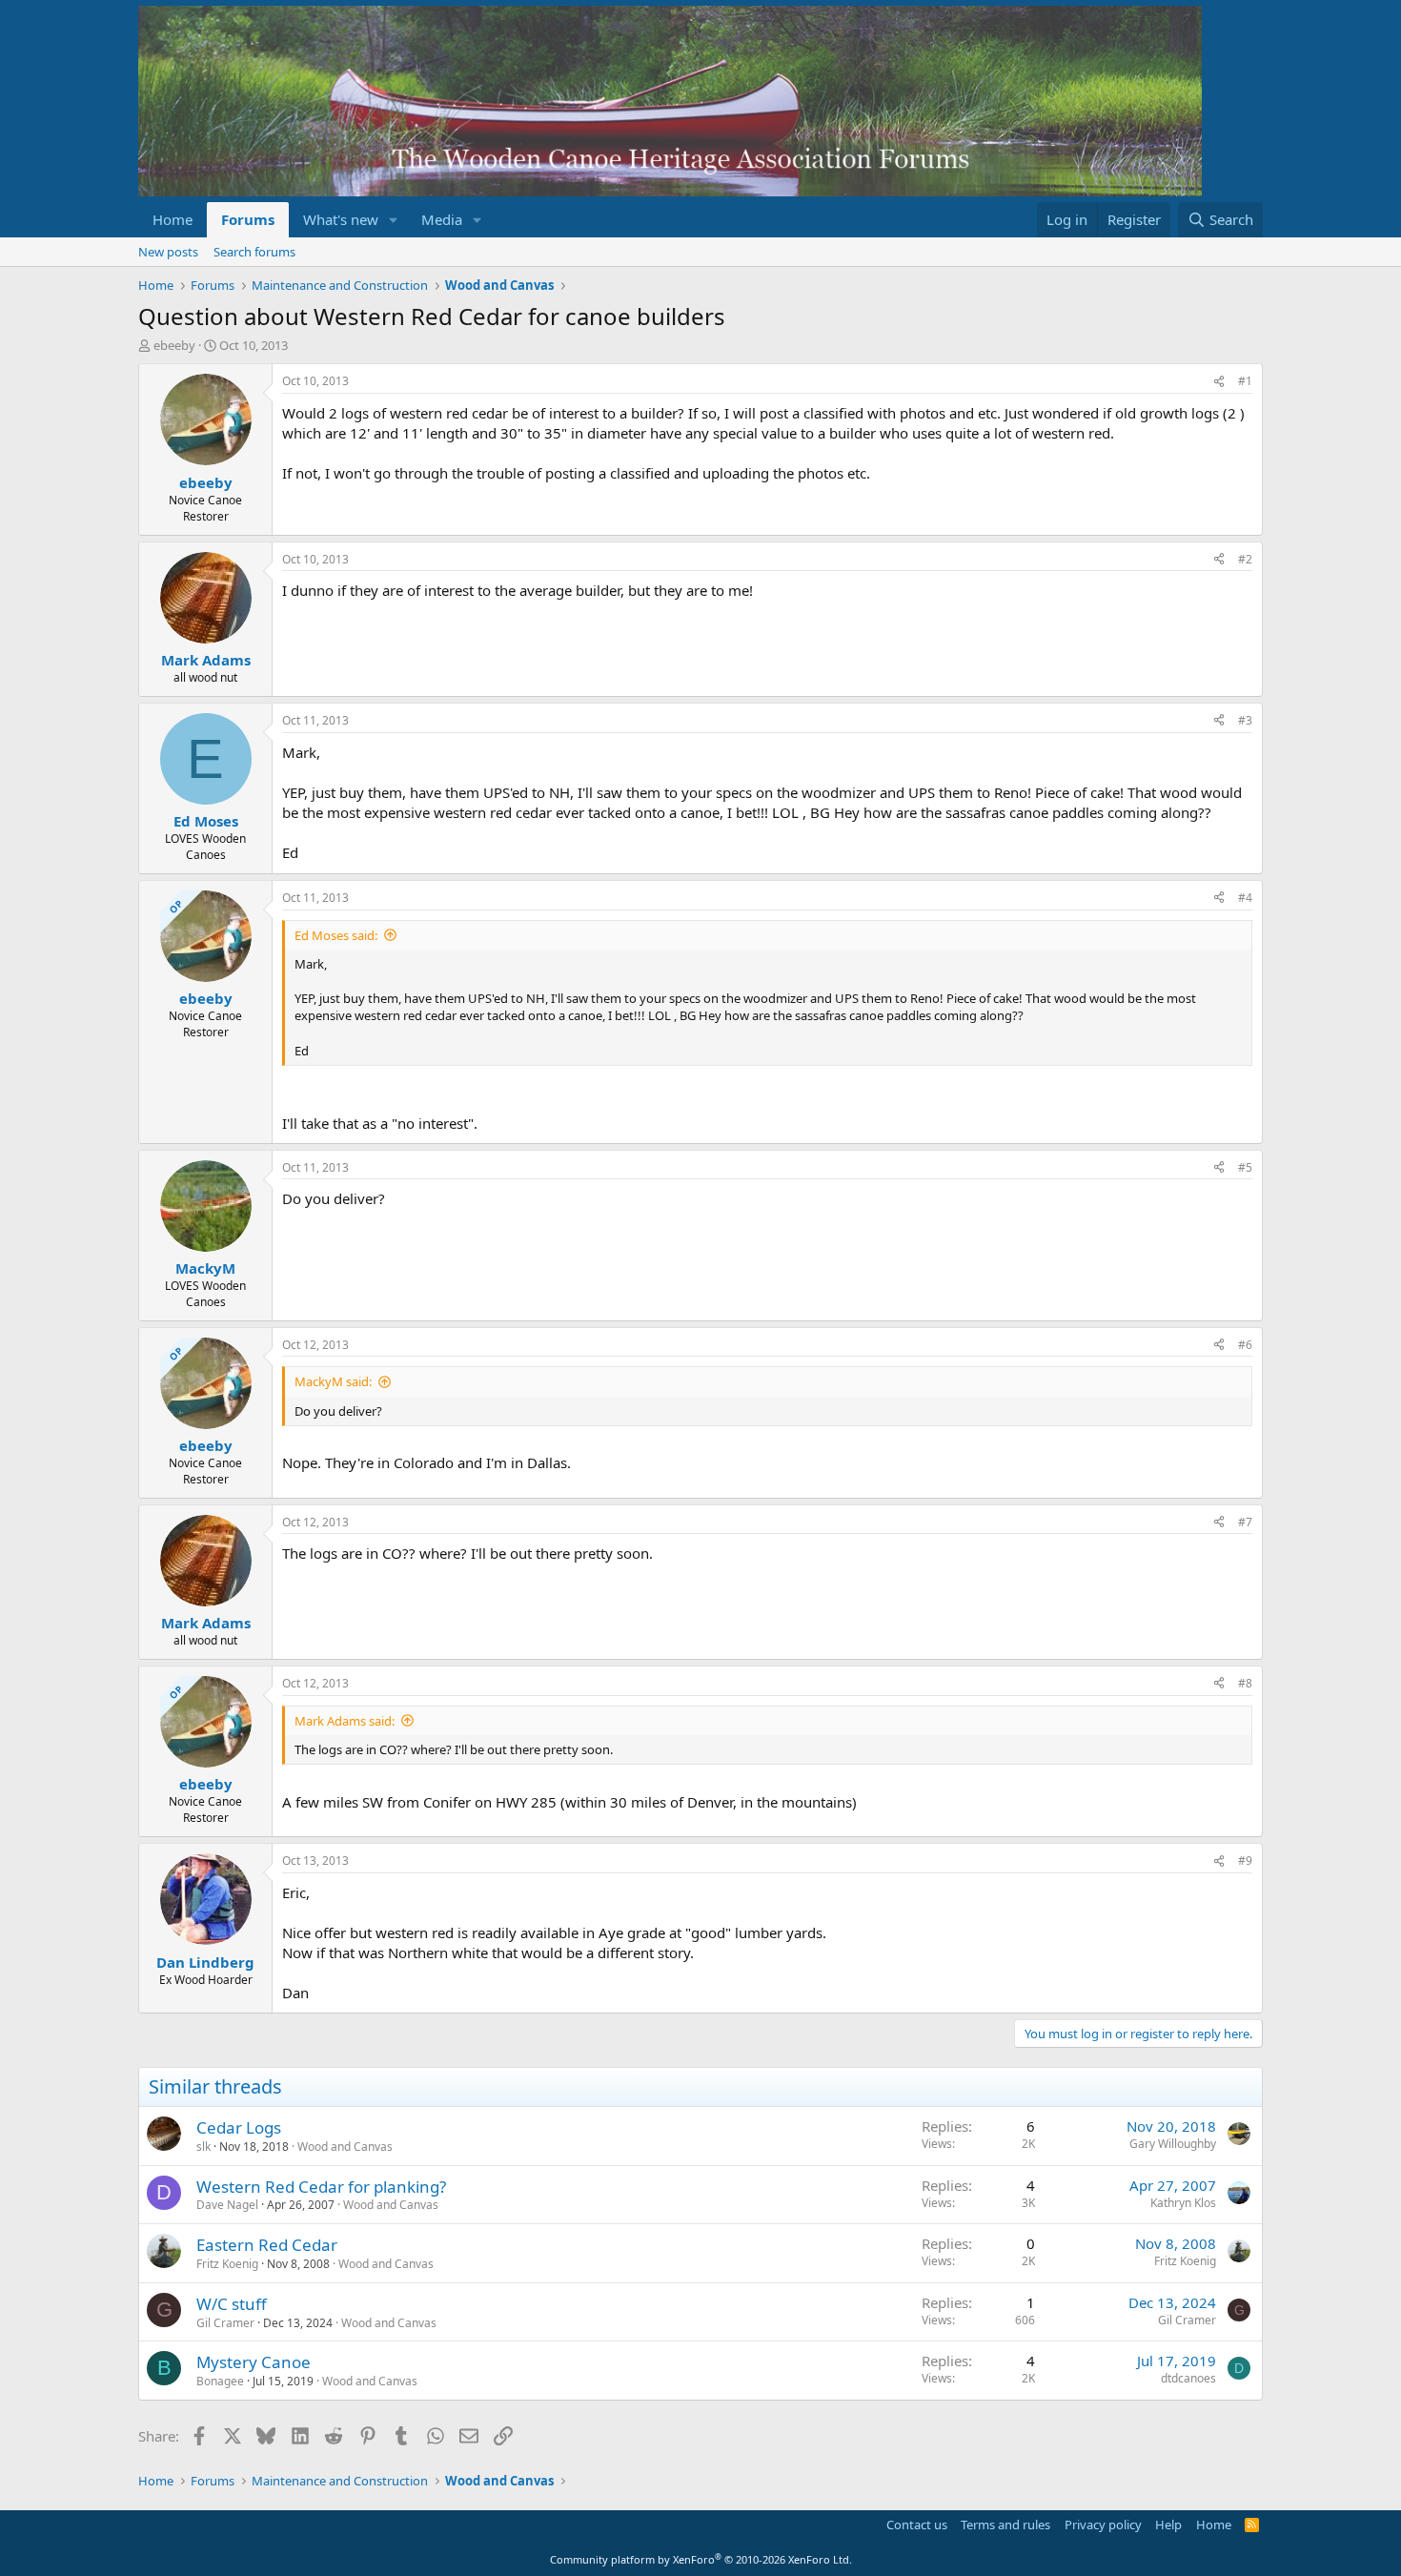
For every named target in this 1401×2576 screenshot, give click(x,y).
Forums (248, 219)
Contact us (917, 2525)
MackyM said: (333, 1381)
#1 (1245, 381)
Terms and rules (1005, 2525)
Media (442, 219)
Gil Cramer (225, 2323)
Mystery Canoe (254, 2362)
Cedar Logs (239, 2127)
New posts (168, 252)
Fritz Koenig (227, 2264)
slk (203, 2147)
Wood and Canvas (345, 2147)
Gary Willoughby (1173, 2144)
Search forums (254, 252)
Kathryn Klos (1183, 2203)
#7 (1245, 1522)
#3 (1245, 720)
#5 (1245, 1167)
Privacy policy (1103, 2525)
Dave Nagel (227, 2205)
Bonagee (220, 2381)
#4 (1245, 898)
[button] (394, 220)
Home (173, 219)
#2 (1245, 559)
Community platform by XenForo (701, 2559)
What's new (341, 219)
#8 (1245, 1683)
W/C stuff (232, 2304)
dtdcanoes (1188, 2378)
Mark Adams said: (345, 1721)
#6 (1245, 1345)
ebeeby (174, 345)
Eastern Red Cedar (267, 2245)
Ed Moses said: (336, 935)
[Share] (1219, 382)
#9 (1245, 1860)
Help (1168, 2525)
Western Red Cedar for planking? (321, 2187)
